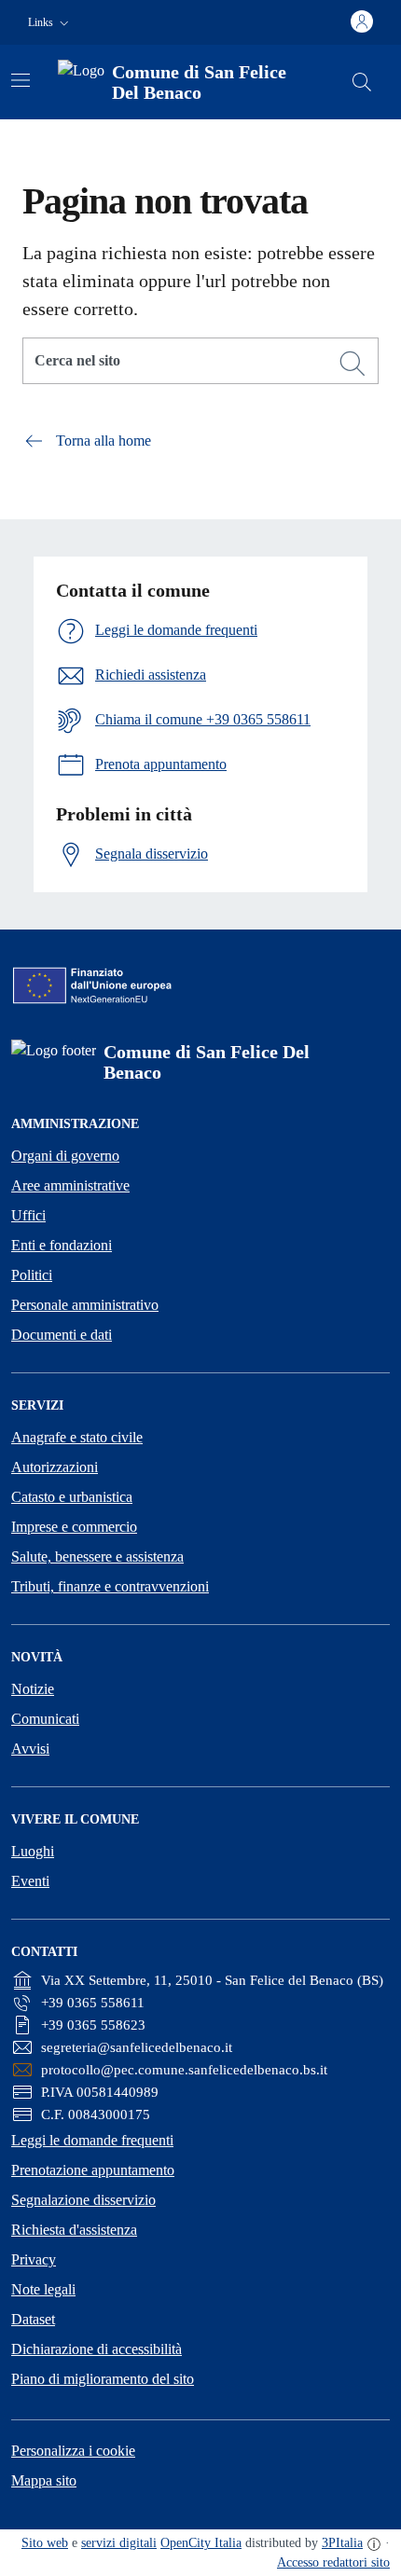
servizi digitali (119, 2543)
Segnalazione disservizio (83, 2200)
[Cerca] (353, 364)
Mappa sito (44, 2480)
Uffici (28, 1215)
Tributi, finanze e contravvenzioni (110, 1586)
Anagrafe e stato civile (77, 1437)
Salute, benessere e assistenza (97, 1557)
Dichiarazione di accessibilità (97, 2349)
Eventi (30, 1881)
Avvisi (30, 1749)
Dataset (33, 2319)
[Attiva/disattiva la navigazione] (21, 80)
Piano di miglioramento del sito (103, 2379)
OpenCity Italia (201, 2543)
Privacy (34, 2259)
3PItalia (342, 2543)
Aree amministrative (70, 1185)
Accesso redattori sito (333, 2562)
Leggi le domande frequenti (92, 2140)
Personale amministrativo (85, 1305)
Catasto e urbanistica (72, 1497)
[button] (50, 23)
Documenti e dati (62, 1335)
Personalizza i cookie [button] (73, 2451)
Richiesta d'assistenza (74, 2230)
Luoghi (33, 1851)
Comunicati (45, 1719)
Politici (32, 1275)
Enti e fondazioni (62, 1245)
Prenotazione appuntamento (93, 2170)
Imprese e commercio (74, 1527)
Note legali (43, 2289)
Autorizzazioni (55, 1467)
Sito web (45, 2543)
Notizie (33, 1689)
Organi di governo (65, 1156)
